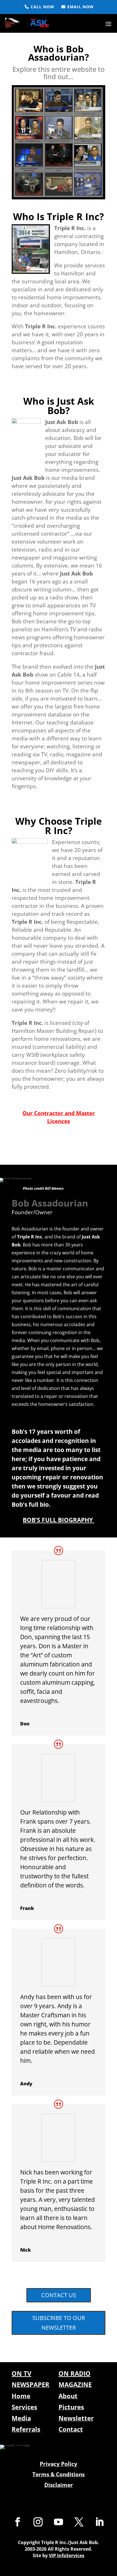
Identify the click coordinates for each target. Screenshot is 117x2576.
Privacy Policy (58, 2464)
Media (21, 2418)
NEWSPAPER (31, 2384)
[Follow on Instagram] (38, 2522)
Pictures (71, 2407)
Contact (71, 2429)
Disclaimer (59, 2485)
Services (24, 2407)
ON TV (21, 2373)
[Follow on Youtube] (58, 2522)
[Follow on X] (79, 2522)
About (68, 2396)
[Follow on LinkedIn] (99, 2522)
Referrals (26, 2429)
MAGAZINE (75, 2384)
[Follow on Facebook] (18, 2522)
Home (21, 2396)
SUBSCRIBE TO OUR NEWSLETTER (59, 2323)
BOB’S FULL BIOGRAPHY (58, 1520)
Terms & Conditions (58, 2474)
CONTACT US (59, 2295)
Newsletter (76, 2418)
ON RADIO (75, 2373)
